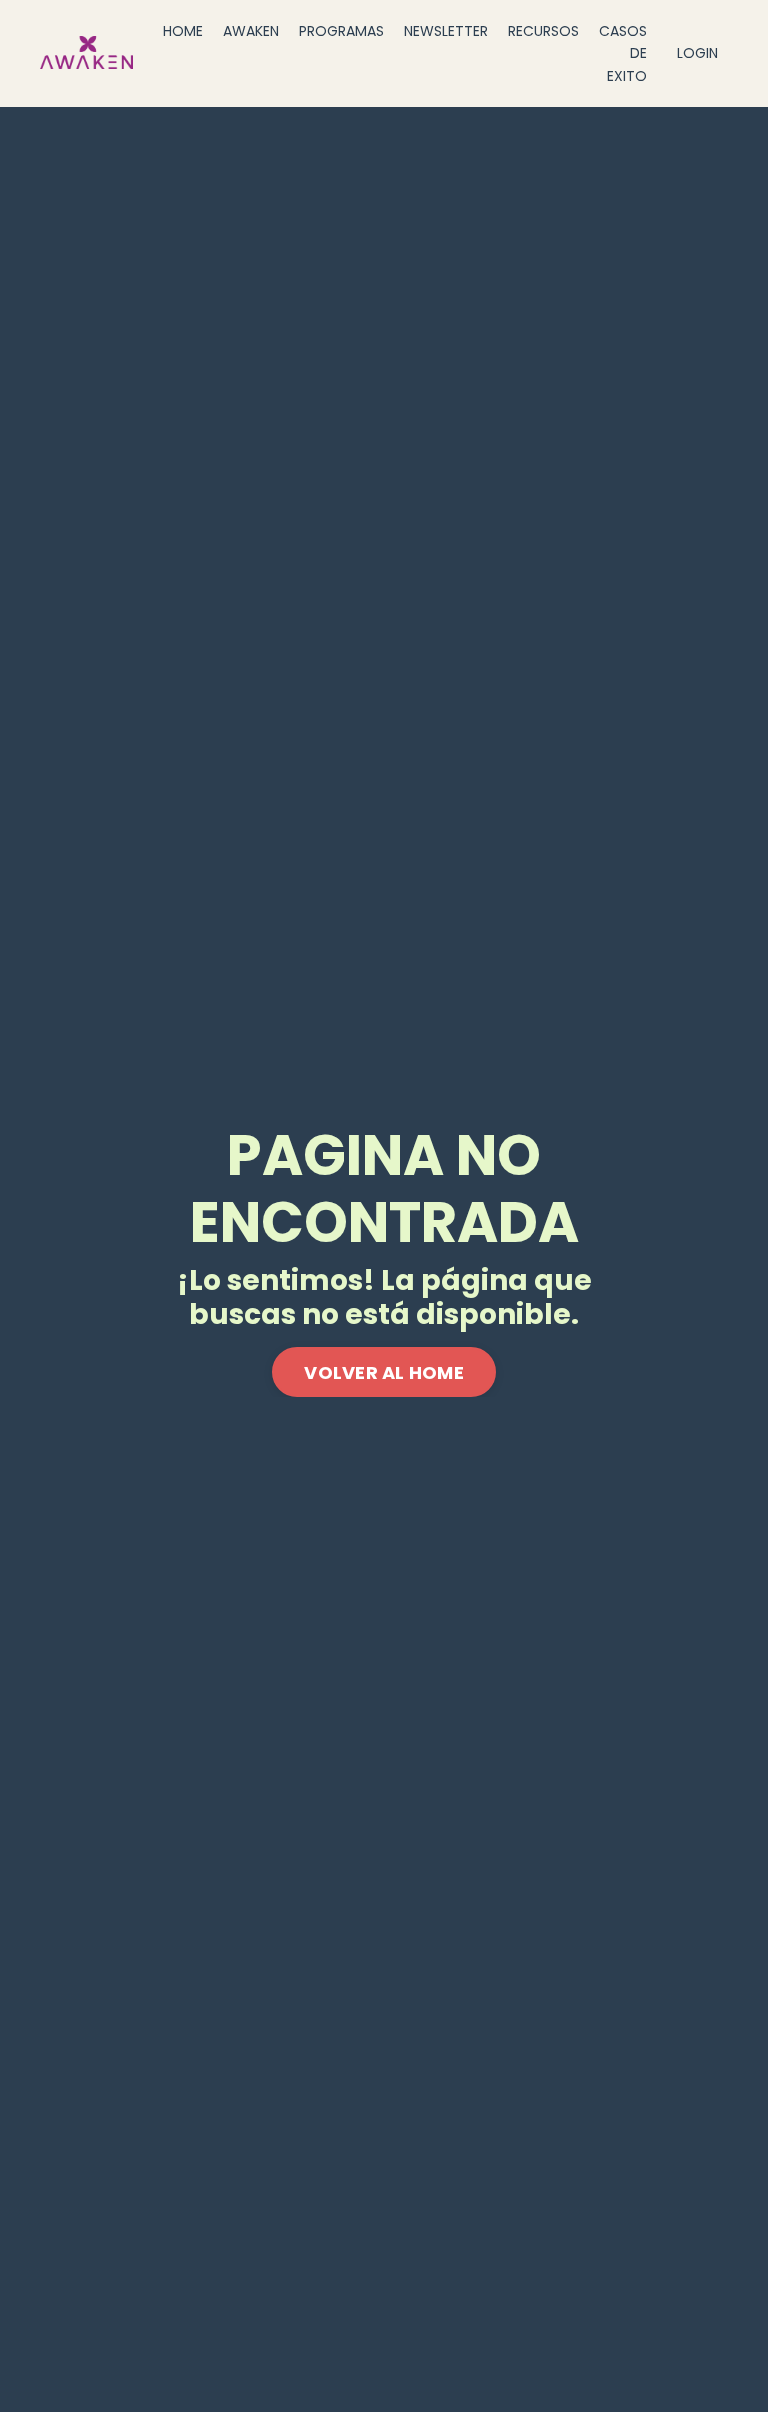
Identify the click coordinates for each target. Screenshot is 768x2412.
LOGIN (697, 53)
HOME (183, 31)
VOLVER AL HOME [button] (384, 1372)
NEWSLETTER (446, 31)
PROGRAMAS (341, 31)
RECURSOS (543, 31)
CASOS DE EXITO (623, 53)
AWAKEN (251, 31)
